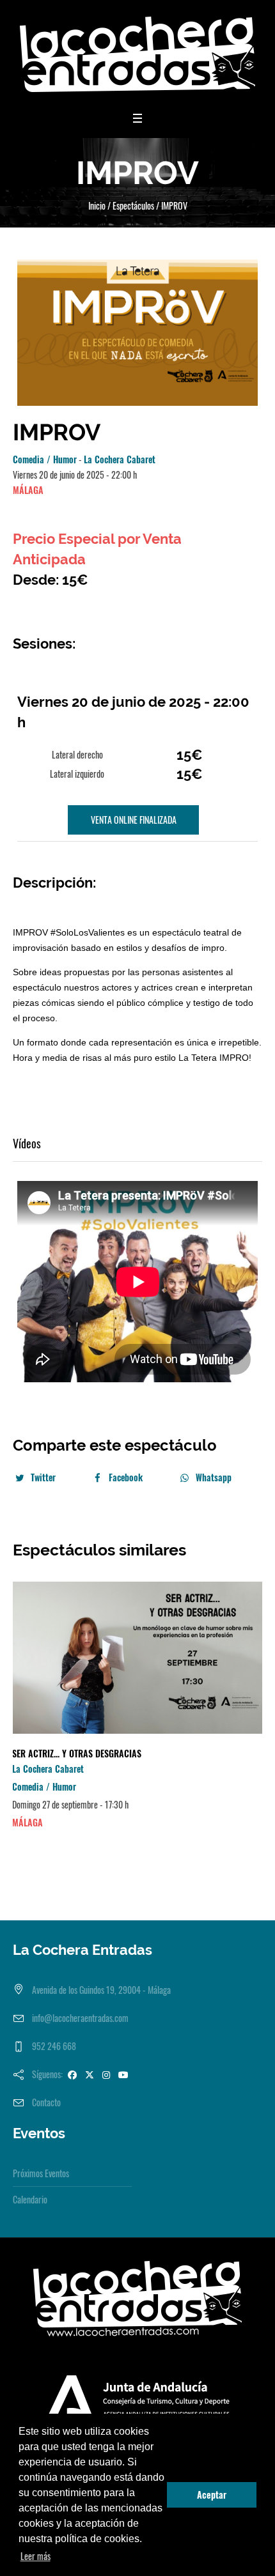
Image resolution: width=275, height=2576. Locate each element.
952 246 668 (54, 2046)
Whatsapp (214, 1477)
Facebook (126, 1477)
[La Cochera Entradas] (137, 54)
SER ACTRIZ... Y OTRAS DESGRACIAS (77, 1753)
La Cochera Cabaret (120, 459)
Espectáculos (133, 205)
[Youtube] (123, 2074)
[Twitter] (90, 2074)
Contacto (46, 2102)
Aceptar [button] (212, 2495)
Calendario (30, 2199)
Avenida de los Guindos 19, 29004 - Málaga (101, 1990)
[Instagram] (106, 2074)
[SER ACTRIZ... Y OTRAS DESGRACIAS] (137, 1658)
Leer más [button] (35, 2556)
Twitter (43, 1477)
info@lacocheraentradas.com (80, 2018)
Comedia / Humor (45, 459)
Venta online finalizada (134, 820)
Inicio (97, 205)
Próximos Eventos (41, 2173)
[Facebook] (72, 2074)
